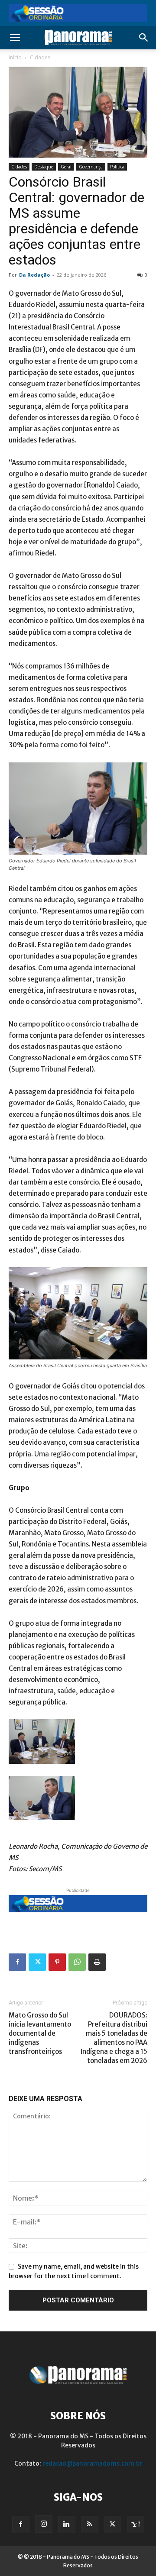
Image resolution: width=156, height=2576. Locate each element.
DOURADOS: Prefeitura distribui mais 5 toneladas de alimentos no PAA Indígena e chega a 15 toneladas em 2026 (114, 2038)
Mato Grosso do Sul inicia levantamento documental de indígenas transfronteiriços (40, 2033)
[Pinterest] (57, 1962)
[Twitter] (37, 1962)
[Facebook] (17, 1962)
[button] (15, 38)
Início (15, 57)
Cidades (40, 57)
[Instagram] (44, 2524)
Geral (66, 167)
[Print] (97, 1962)
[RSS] (90, 2524)
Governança (91, 167)
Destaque (44, 167)
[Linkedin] (67, 2524)
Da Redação (34, 275)
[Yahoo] (136, 2524)
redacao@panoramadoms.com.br (92, 2463)
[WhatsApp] (77, 1962)
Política (117, 167)
